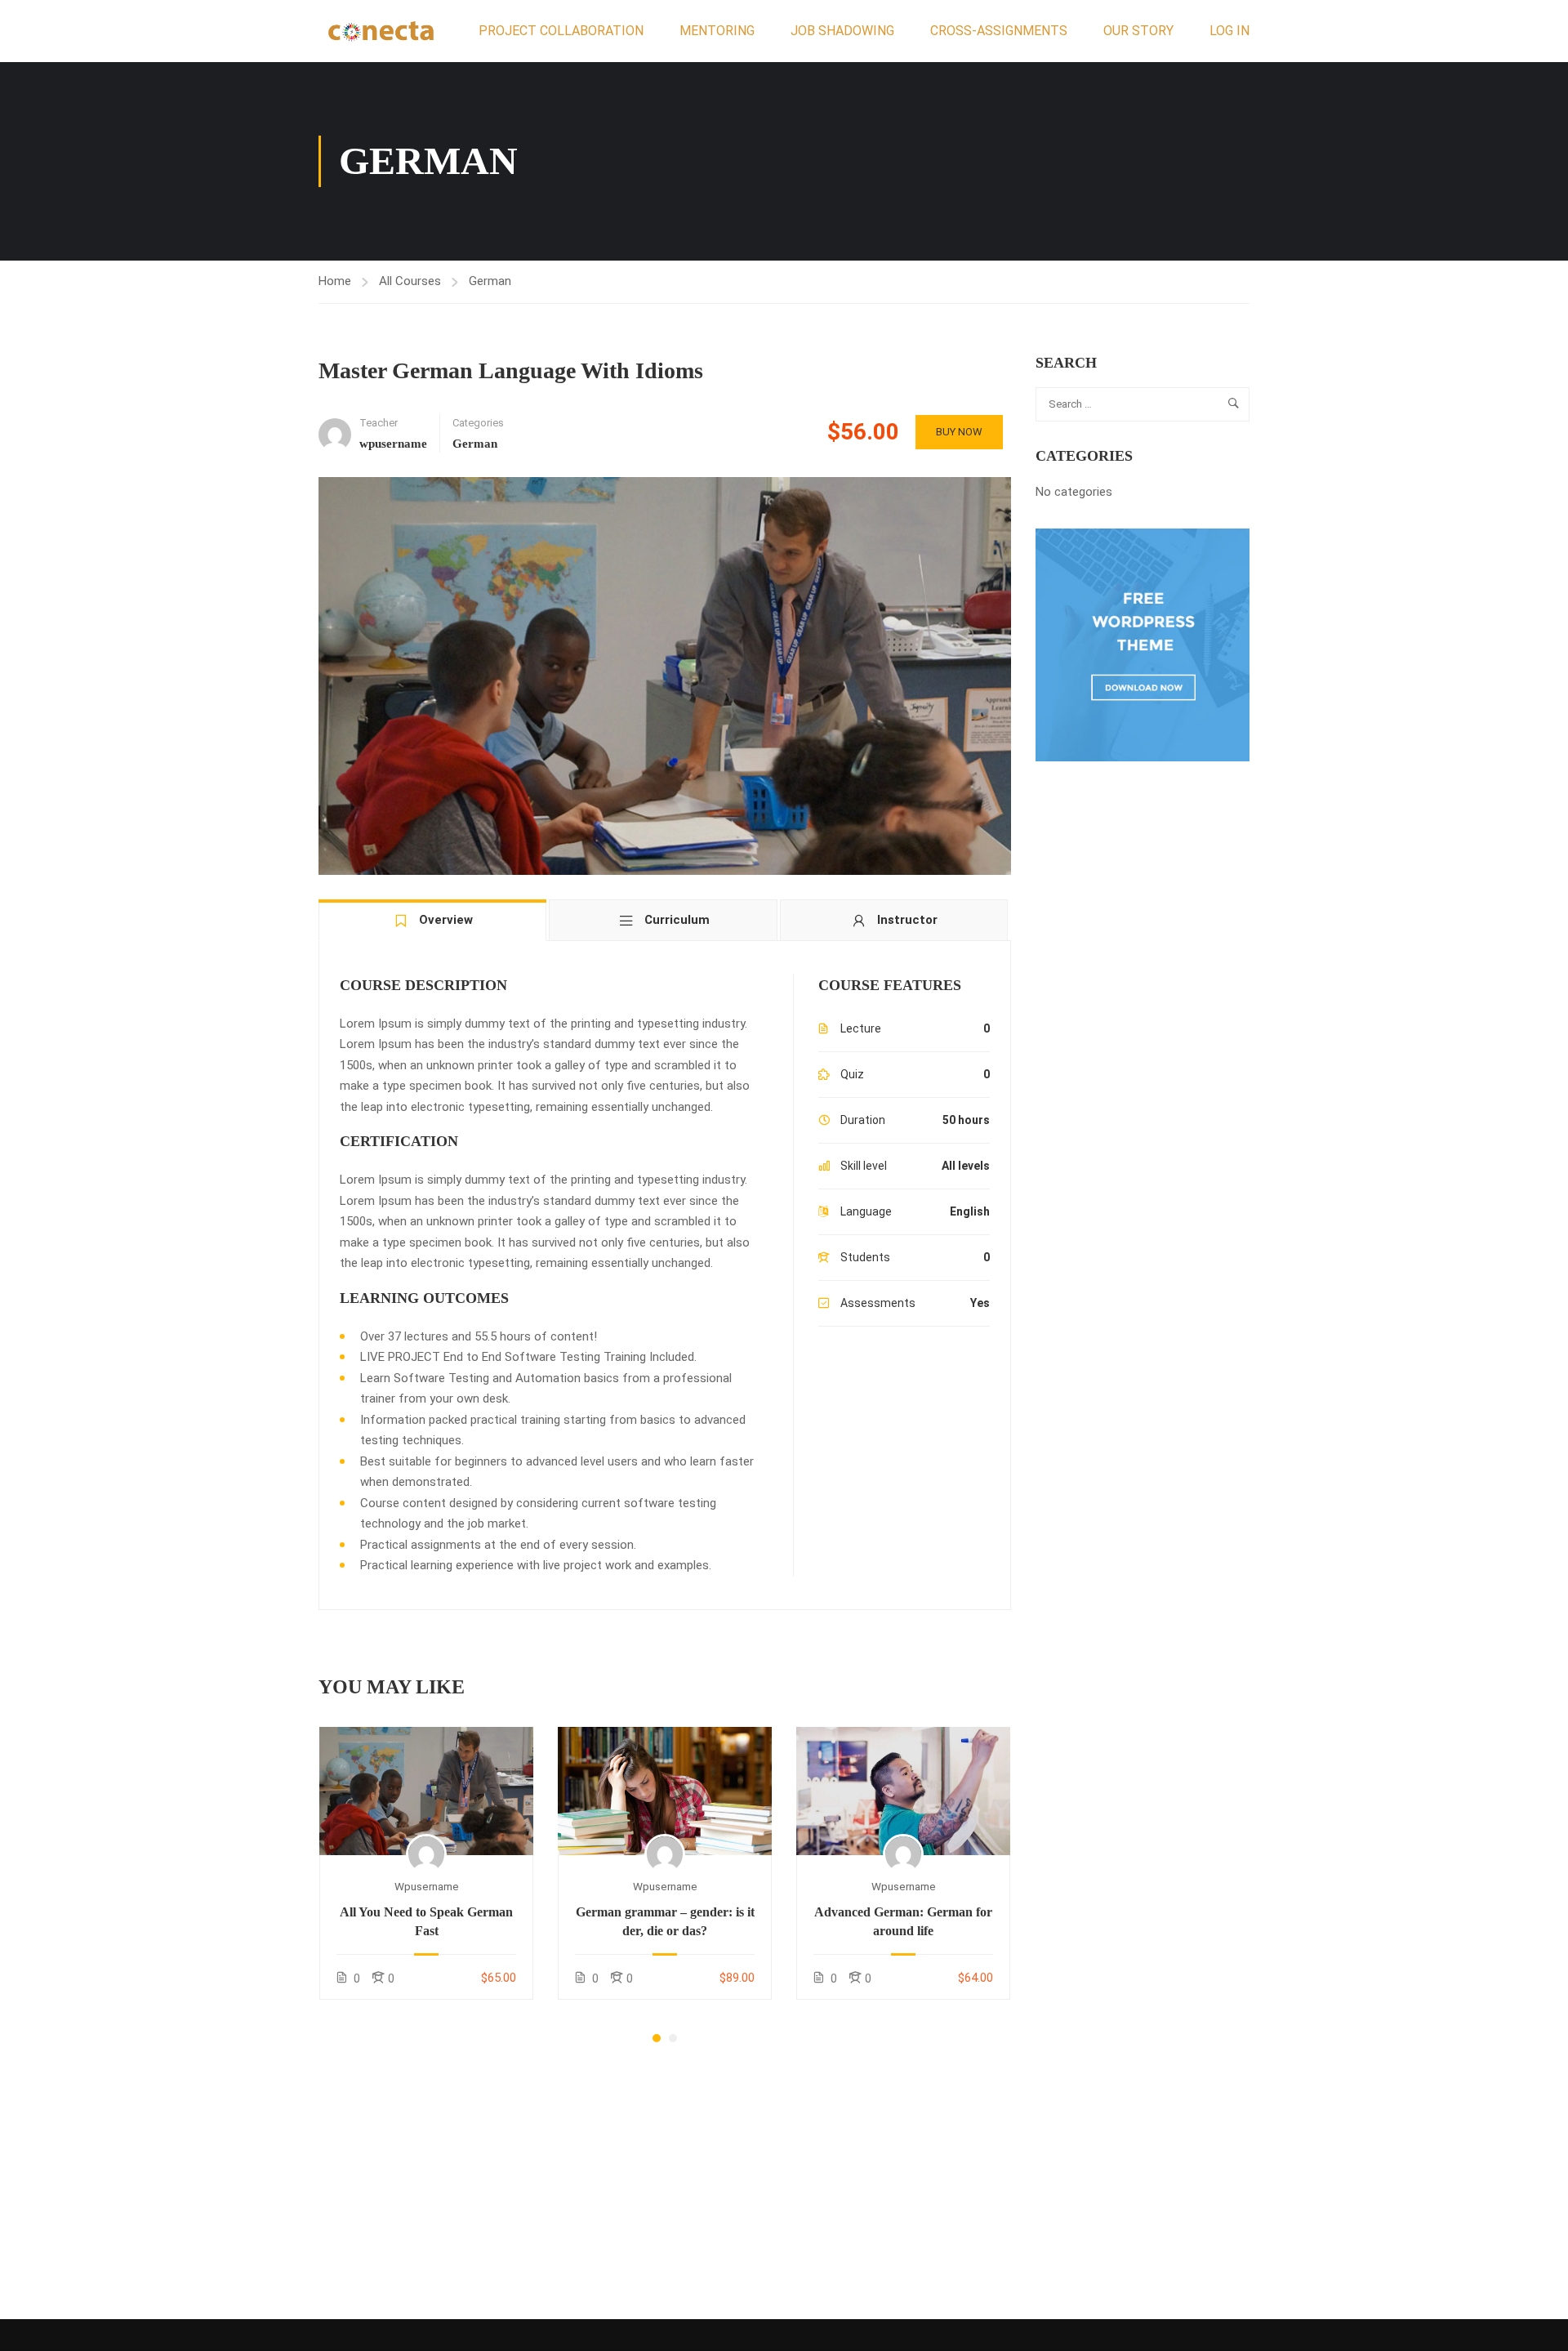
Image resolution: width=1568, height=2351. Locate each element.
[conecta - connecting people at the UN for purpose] (381, 31)
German (490, 281)
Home (335, 281)
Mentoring (717, 31)
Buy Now (959, 432)
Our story (1138, 31)
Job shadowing (842, 31)
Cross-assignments (999, 31)
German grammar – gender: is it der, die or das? (665, 1921)
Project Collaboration (561, 31)
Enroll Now (426, 1790)
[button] (657, 2038)
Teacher (379, 423)
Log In (1229, 31)
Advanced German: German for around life (903, 1921)
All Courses (410, 281)
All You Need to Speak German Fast (426, 1921)
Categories (478, 423)
